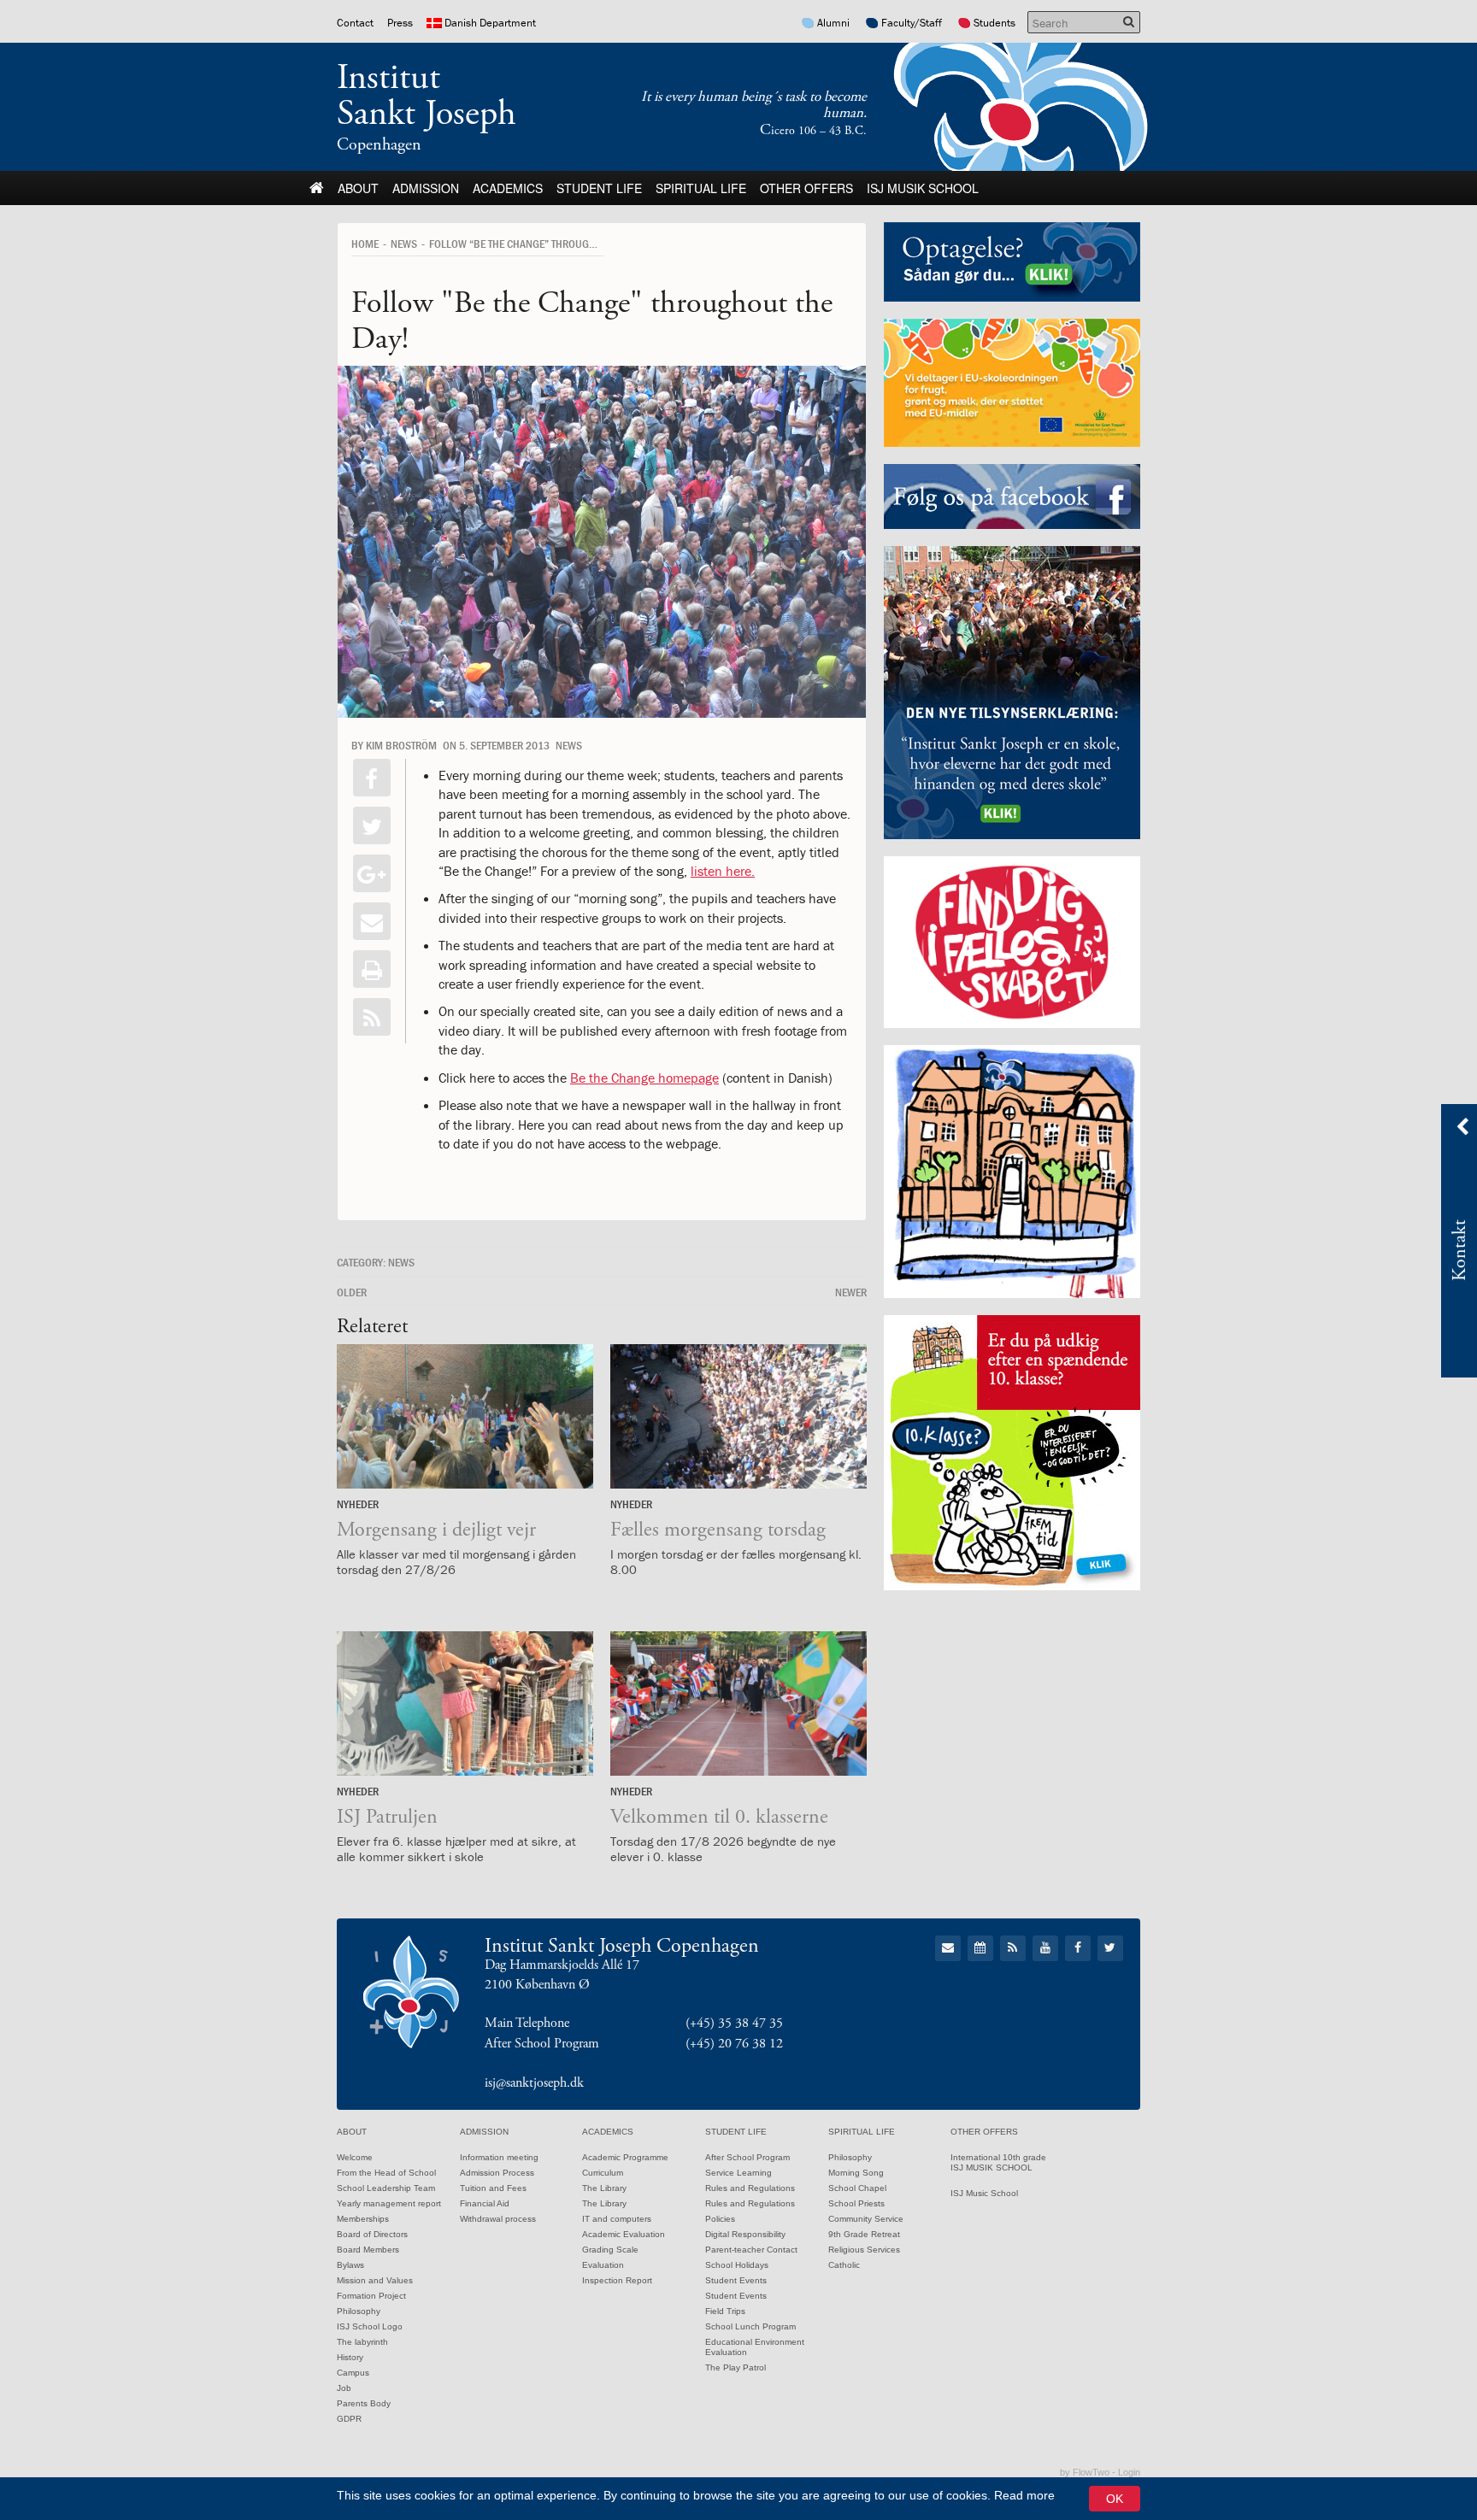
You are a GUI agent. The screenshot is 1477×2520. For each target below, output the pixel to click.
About (358, 188)
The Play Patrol (736, 2367)
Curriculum (603, 2173)
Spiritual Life (701, 188)
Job (344, 2388)
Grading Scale (610, 2250)
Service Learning (738, 2173)
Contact (355, 23)
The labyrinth (362, 2342)
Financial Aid (485, 2203)
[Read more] (372, 1017)
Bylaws (350, 2265)
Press (400, 23)
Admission (426, 188)
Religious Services (864, 2250)
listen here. (723, 871)
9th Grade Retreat (864, 2234)
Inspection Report (617, 2280)
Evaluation (603, 2265)
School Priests (856, 2203)
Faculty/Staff (912, 23)
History (350, 2357)
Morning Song (856, 2173)
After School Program (747, 2157)
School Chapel (857, 2188)
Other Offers (806, 188)
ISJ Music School (984, 2193)
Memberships (363, 2219)
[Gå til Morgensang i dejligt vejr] (465, 1416)
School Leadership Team (386, 2188)
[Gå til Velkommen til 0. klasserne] (738, 1703)
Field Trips (725, 2311)
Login (1129, 2472)
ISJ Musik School (923, 188)
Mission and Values (375, 2280)
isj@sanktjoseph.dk (534, 2083)
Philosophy (359, 2311)
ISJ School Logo (370, 2326)
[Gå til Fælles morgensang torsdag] (738, 1416)
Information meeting (499, 2157)
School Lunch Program (750, 2326)
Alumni (833, 23)
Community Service (866, 2219)
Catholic (844, 2265)
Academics (508, 188)
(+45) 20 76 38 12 (734, 2044)
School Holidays (737, 2265)
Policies (720, 2219)
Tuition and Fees (493, 2188)
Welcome (355, 2157)
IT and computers (617, 2219)
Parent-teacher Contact (751, 2250)
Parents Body (364, 2403)
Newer (851, 1292)
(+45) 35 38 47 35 (734, 2023)
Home (365, 244)
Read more (1024, 2495)
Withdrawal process (498, 2219)
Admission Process (497, 2173)
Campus (353, 2373)
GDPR (349, 2419)
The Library (604, 2188)
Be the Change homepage (644, 1078)
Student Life (599, 188)
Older (352, 1292)
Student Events (736, 2280)
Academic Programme (625, 2157)
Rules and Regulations (750, 2188)
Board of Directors (372, 2234)
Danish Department (490, 23)
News (404, 244)
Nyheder (358, 1504)
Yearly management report (389, 2203)
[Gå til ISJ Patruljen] (465, 1703)
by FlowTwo (1085, 2472)
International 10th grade (998, 2157)
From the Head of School (386, 2173)
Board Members (368, 2250)
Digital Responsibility (745, 2234)
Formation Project (371, 2296)
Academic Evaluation (624, 2234)
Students (994, 23)
